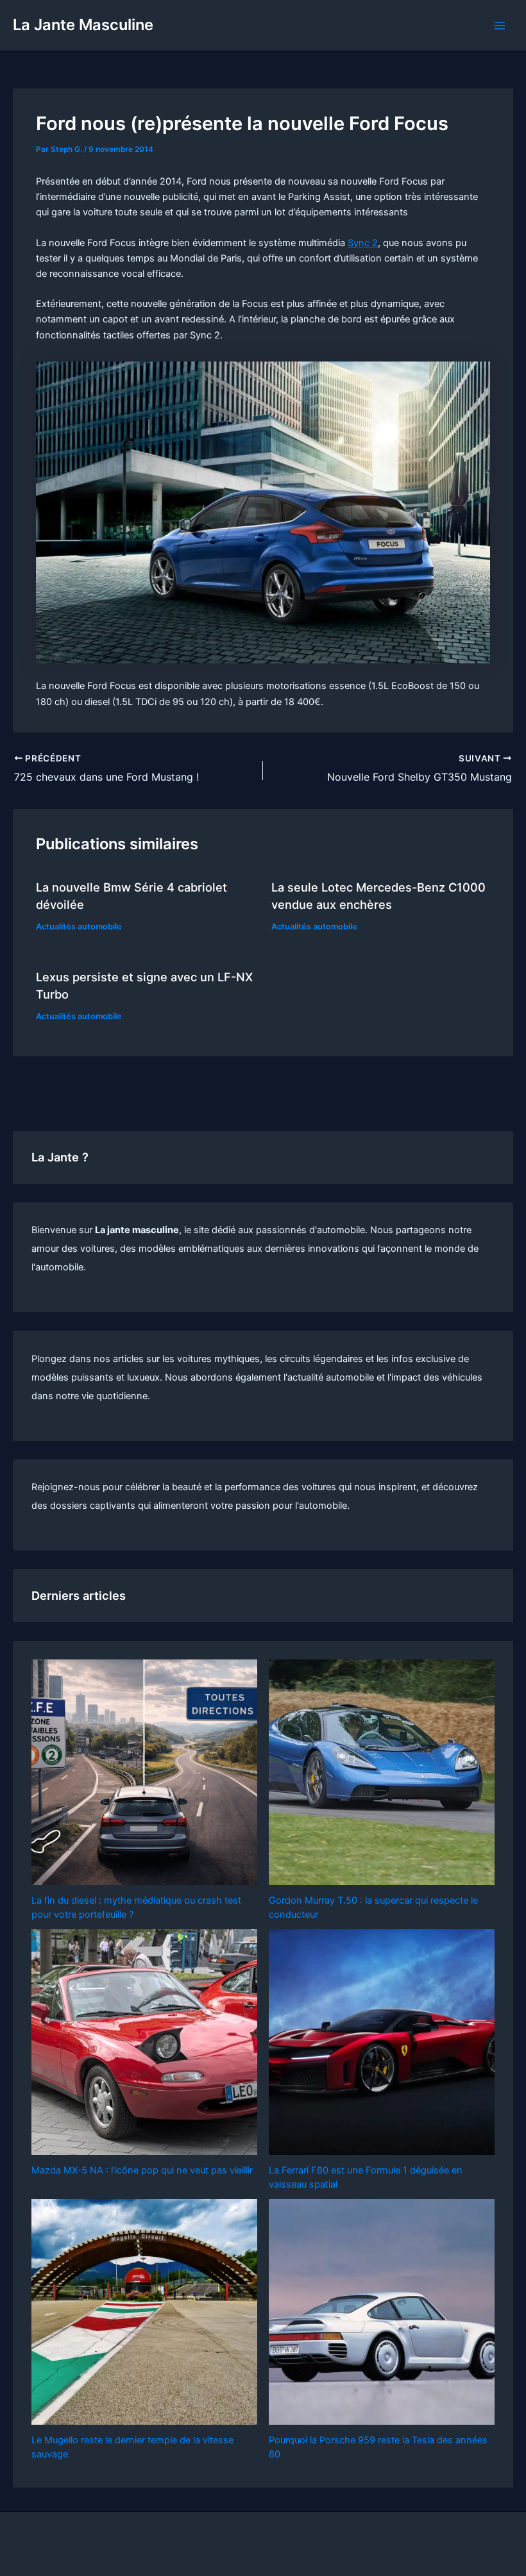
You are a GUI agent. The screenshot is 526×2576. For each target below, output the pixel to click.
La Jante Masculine (83, 25)
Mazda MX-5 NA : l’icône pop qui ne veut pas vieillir (142, 2170)
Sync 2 (363, 243)
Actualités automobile (79, 927)
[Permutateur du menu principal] (500, 26)
